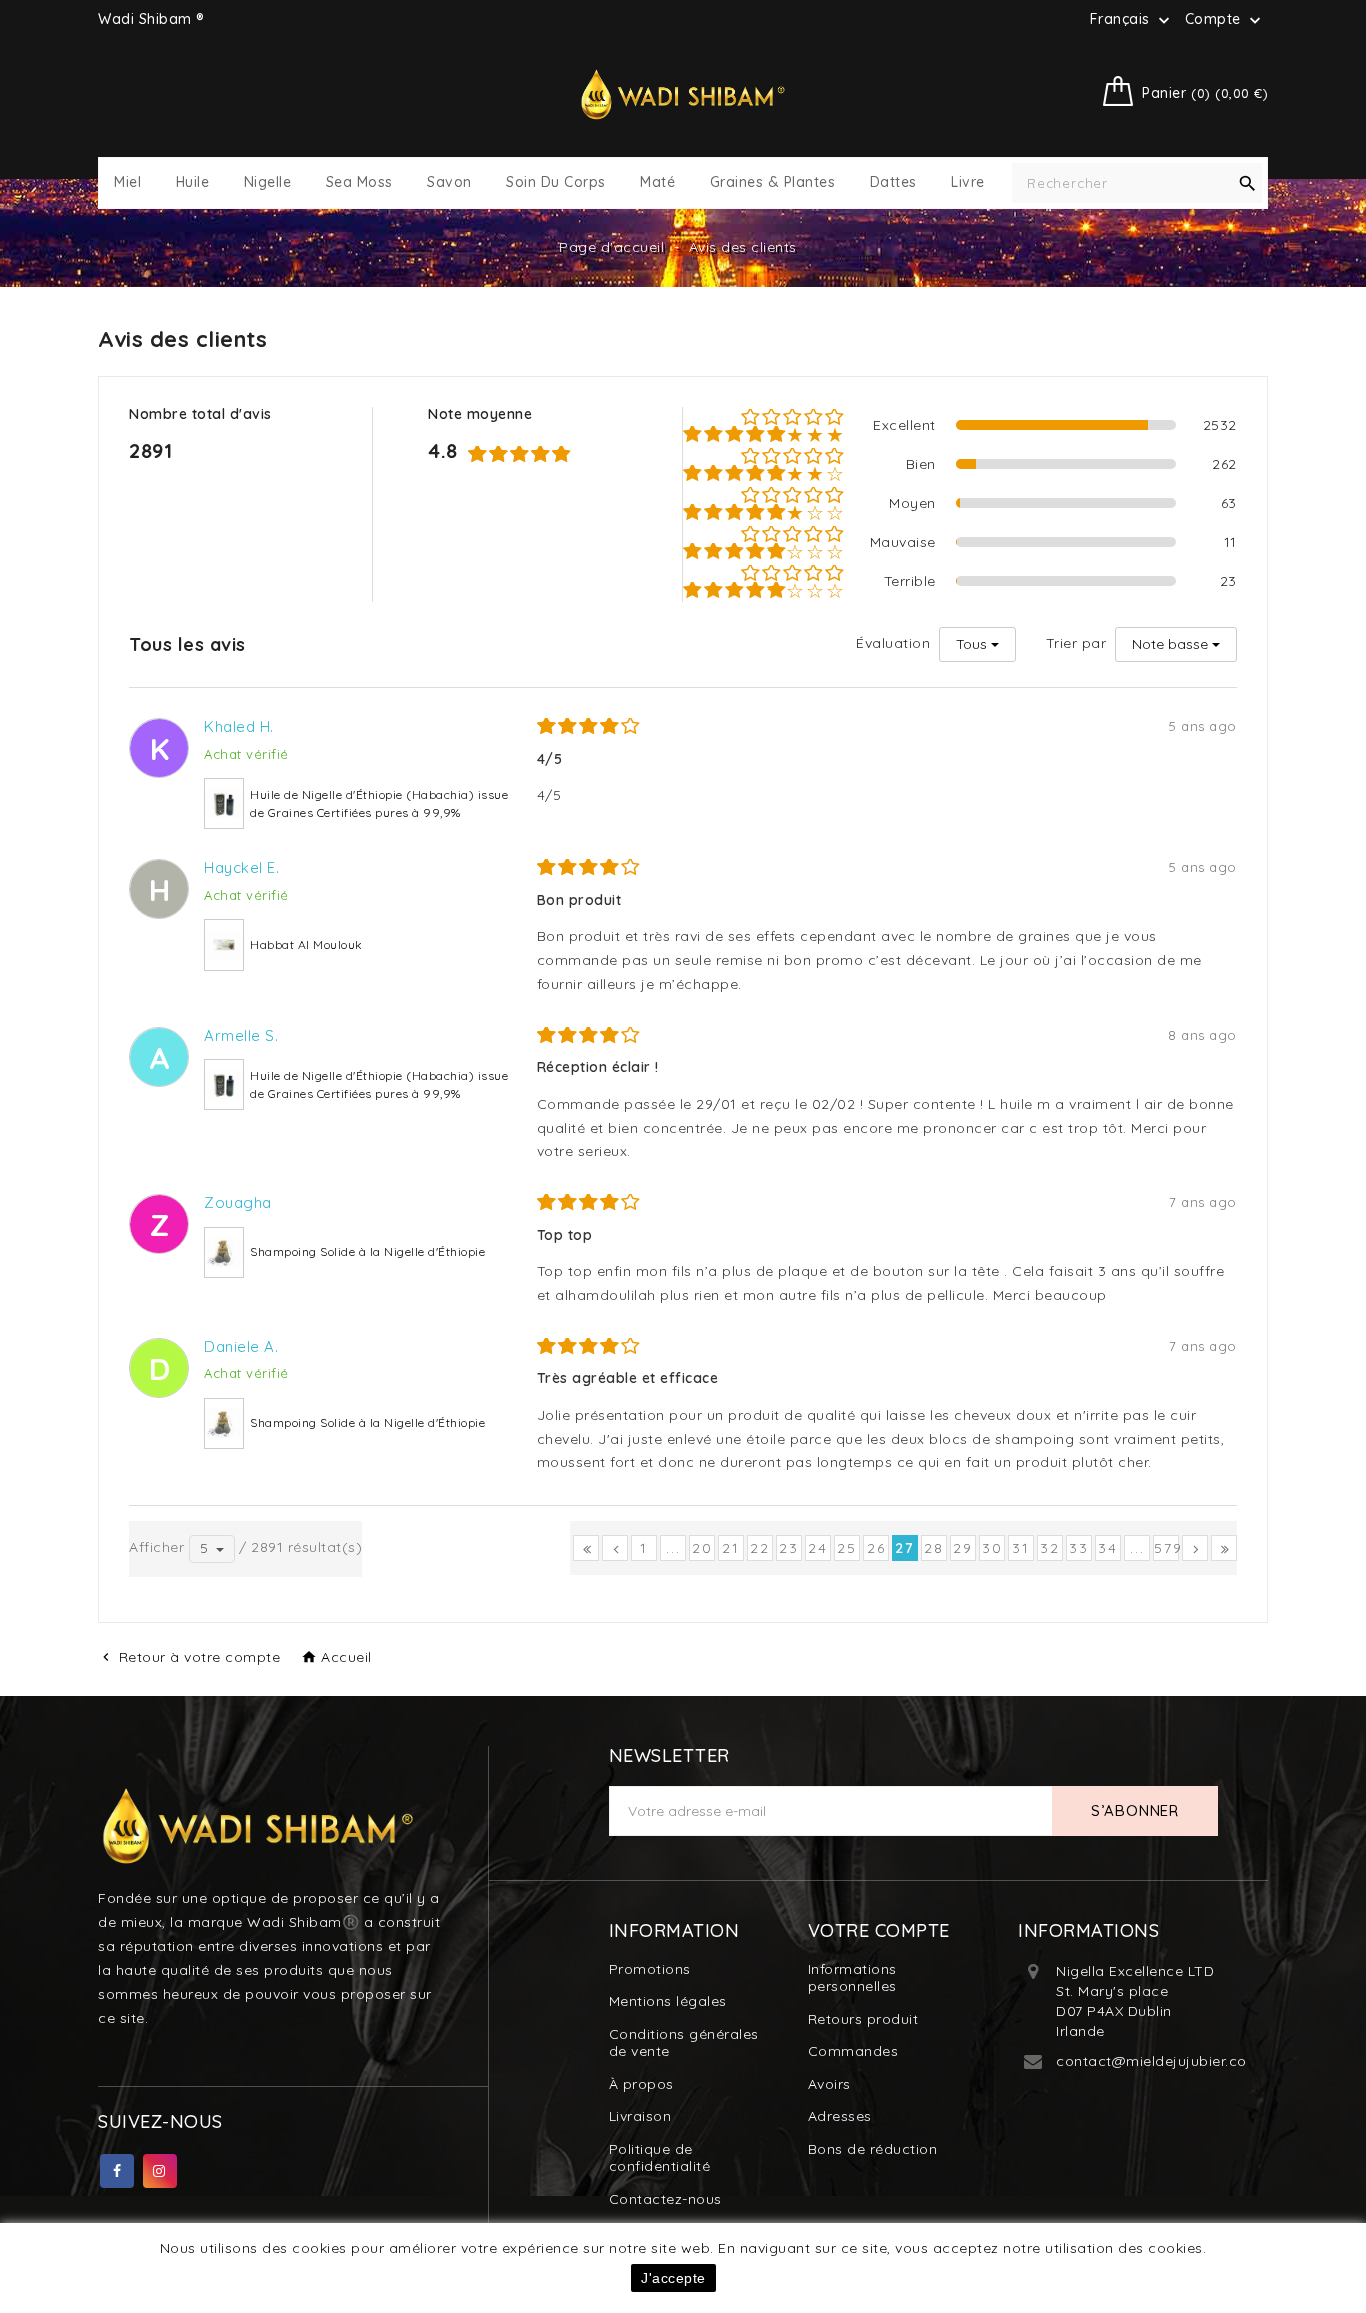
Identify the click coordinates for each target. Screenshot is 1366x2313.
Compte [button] (1225, 20)
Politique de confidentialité (660, 2158)
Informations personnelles (852, 1978)
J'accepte (673, 2278)
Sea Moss (359, 182)
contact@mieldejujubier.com (1158, 2061)
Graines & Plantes (773, 182)
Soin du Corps (556, 182)
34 (1108, 1548)
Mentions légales (668, 2001)
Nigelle (268, 182)
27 (905, 1548)
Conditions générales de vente (684, 2043)
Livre (968, 182)
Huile (193, 182)
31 (1021, 1548)
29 (963, 1548)
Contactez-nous (665, 2199)
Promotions (650, 1969)
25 (847, 1548)
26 (876, 1548)
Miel (127, 182)
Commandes (853, 2051)
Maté (657, 182)
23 (789, 1548)
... (673, 1548)
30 (992, 1548)
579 (1166, 1548)
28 (934, 1548)
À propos (641, 2084)
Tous (971, 644)
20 (702, 1548)
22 (760, 1548)
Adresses (840, 2116)
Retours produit (863, 2019)
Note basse (1170, 644)
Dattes (893, 182)
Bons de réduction (873, 2149)
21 (731, 1548)
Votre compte (879, 1930)
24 (818, 1548)
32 (1050, 1548)
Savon (449, 182)
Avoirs (829, 2084)
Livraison (640, 2116)
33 (1079, 1548)
